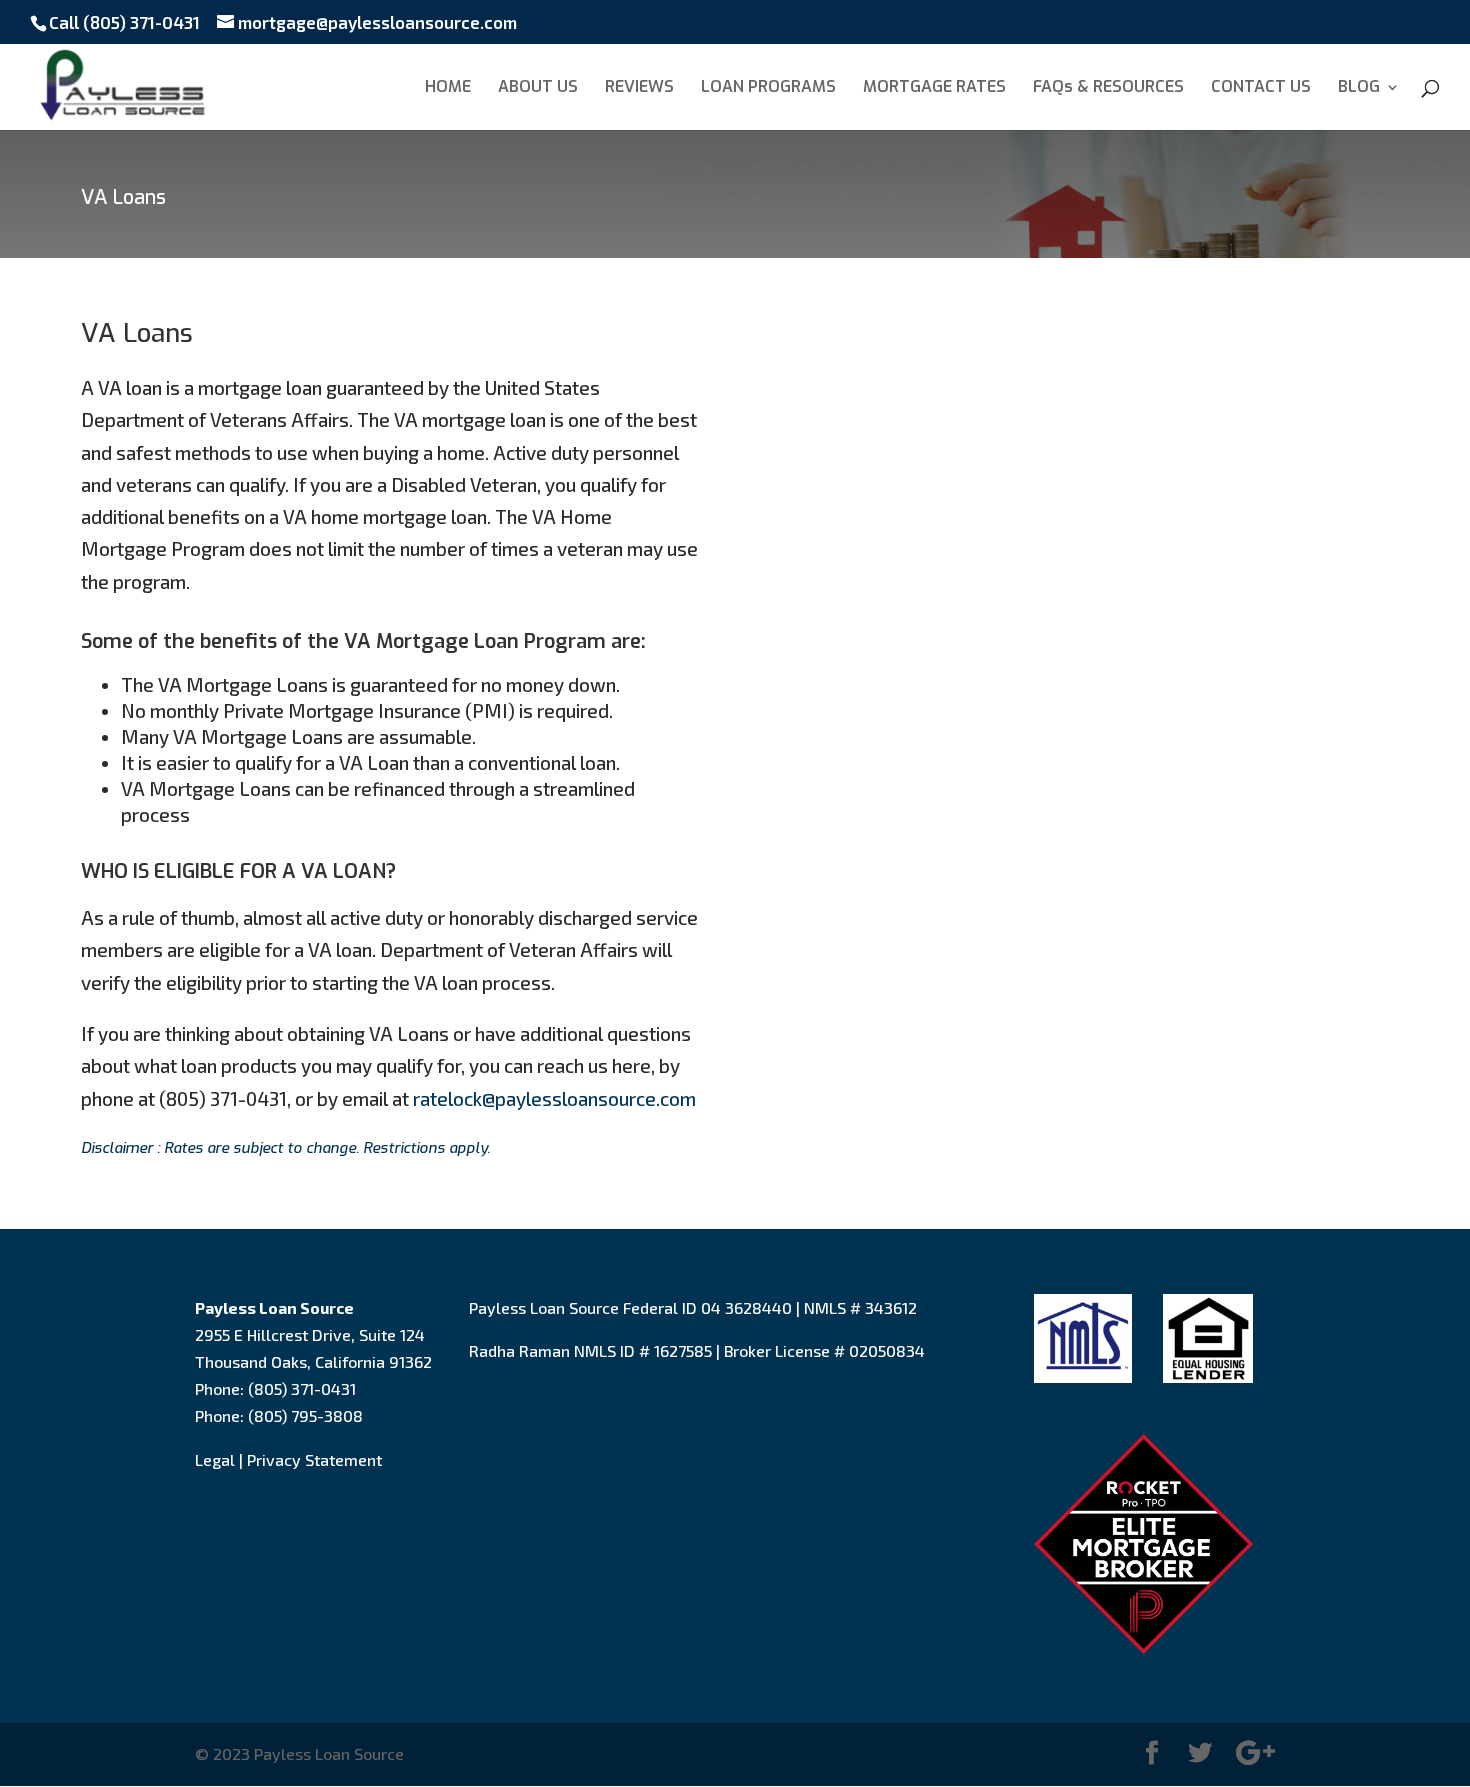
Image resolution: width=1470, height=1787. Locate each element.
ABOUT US (538, 88)
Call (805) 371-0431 (124, 22)
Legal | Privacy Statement (288, 1459)
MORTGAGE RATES (934, 88)
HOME (448, 88)
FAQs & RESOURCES (1108, 88)
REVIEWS (639, 88)
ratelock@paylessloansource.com (554, 1098)
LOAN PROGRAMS (768, 88)
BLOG (1359, 88)
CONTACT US (1261, 88)
